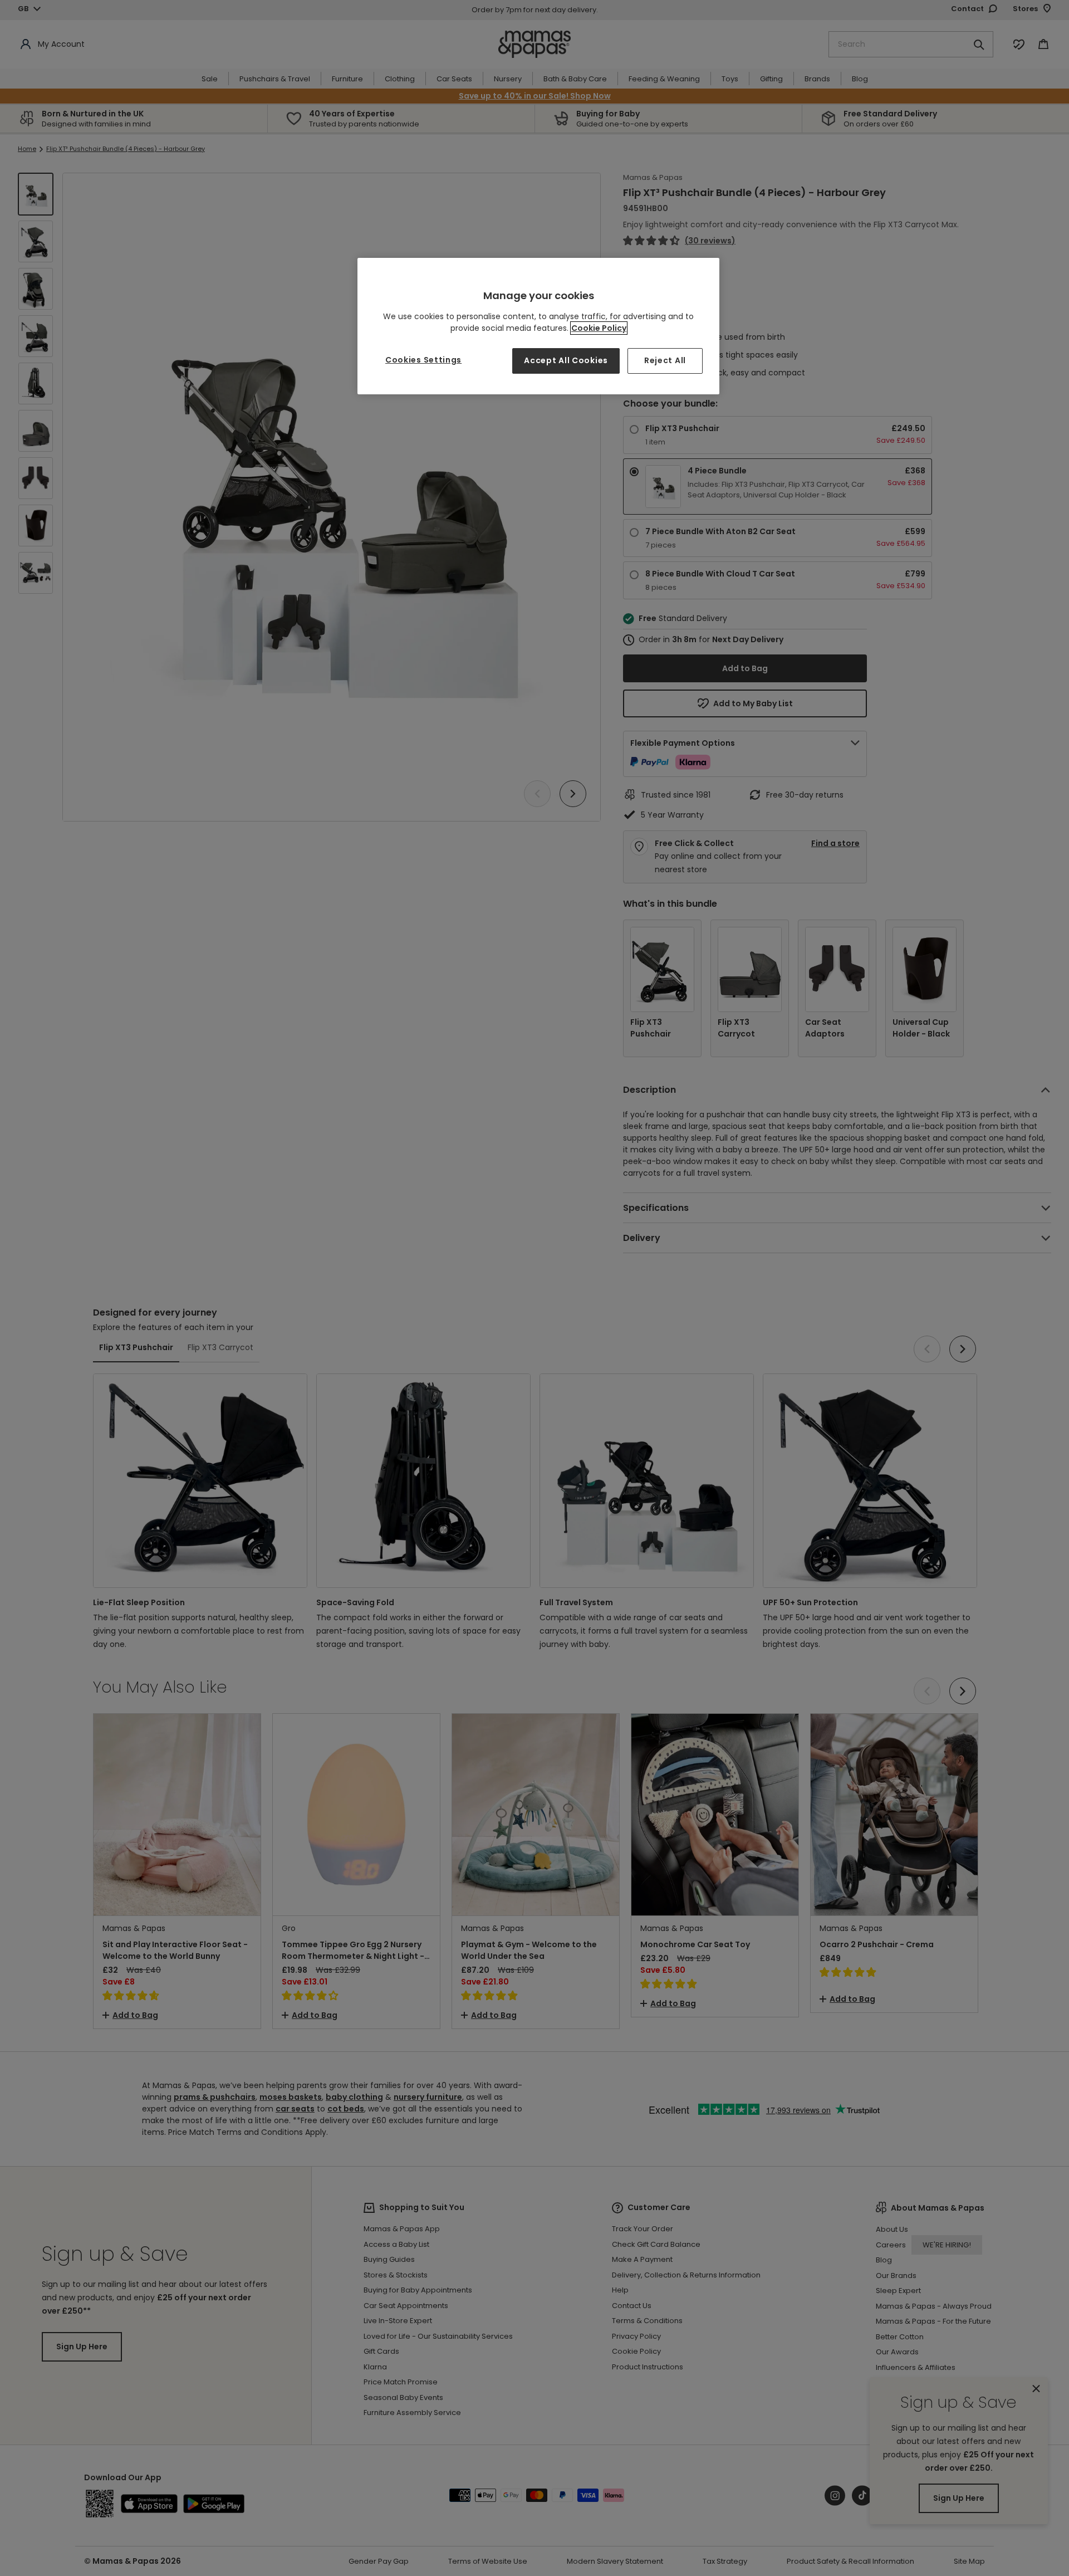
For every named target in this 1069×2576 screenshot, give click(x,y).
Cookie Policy (599, 328)
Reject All (665, 360)
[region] (538, 326)
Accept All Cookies (566, 360)
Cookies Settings (423, 360)
